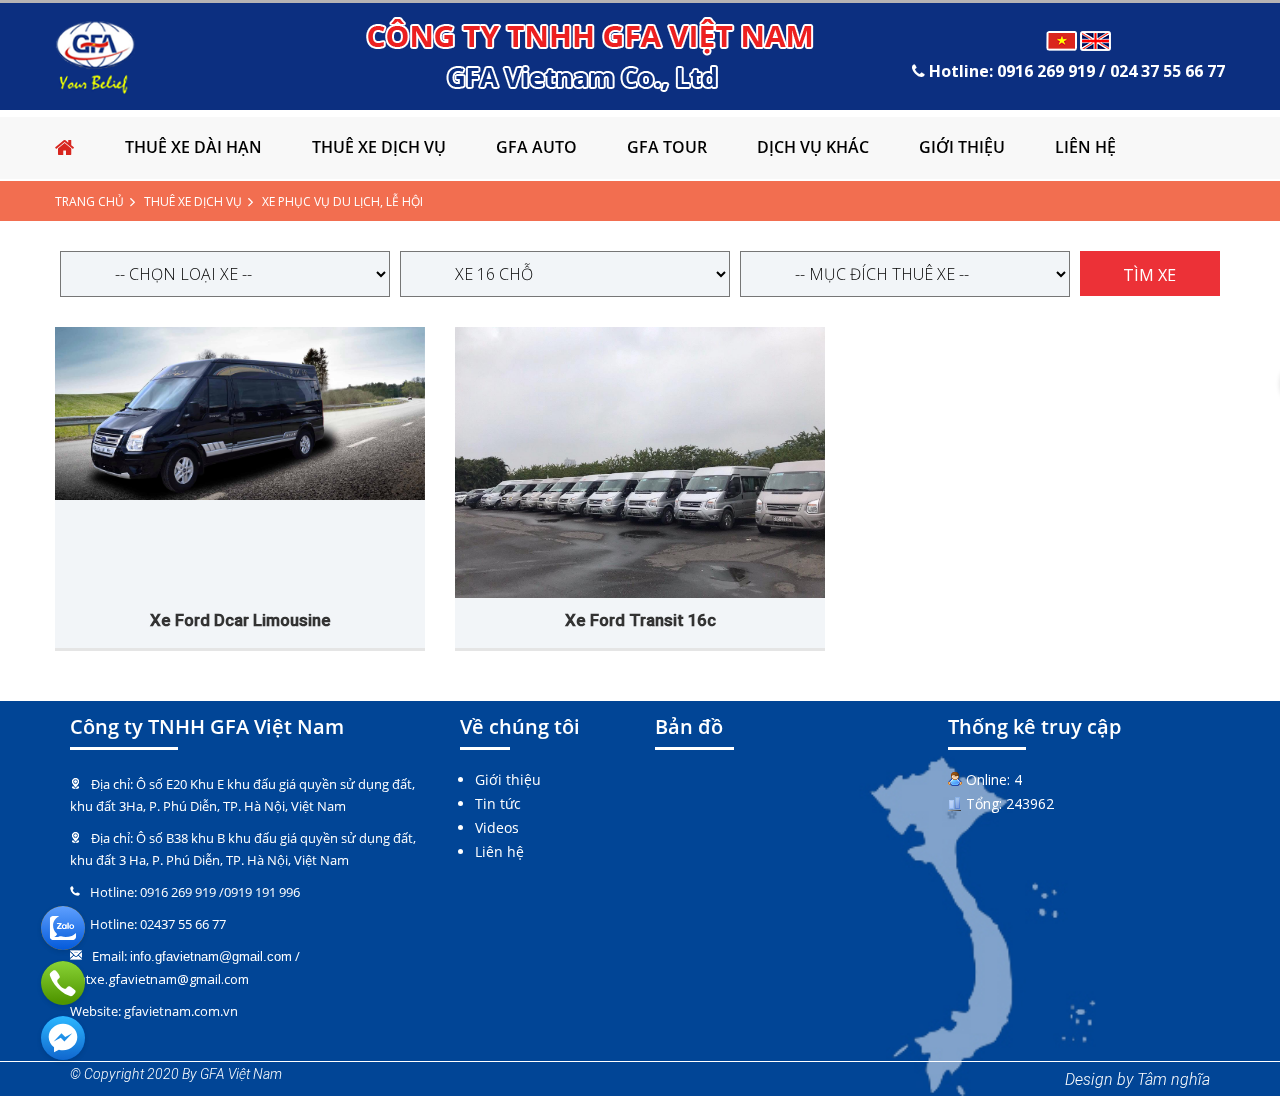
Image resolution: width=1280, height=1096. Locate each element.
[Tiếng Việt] (1062, 40)
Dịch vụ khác (813, 147)
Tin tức (498, 803)
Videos (497, 827)
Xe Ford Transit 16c (640, 620)
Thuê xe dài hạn (193, 147)
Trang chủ (89, 201)
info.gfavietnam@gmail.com (211, 956)
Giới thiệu (962, 147)
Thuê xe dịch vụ (379, 147)
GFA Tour (667, 147)
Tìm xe (1149, 275)
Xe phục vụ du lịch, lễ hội (342, 201)
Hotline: (1075, 71)
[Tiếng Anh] (1096, 40)
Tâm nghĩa (1173, 1079)
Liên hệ (1085, 147)
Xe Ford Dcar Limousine (240, 620)
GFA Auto (536, 147)
